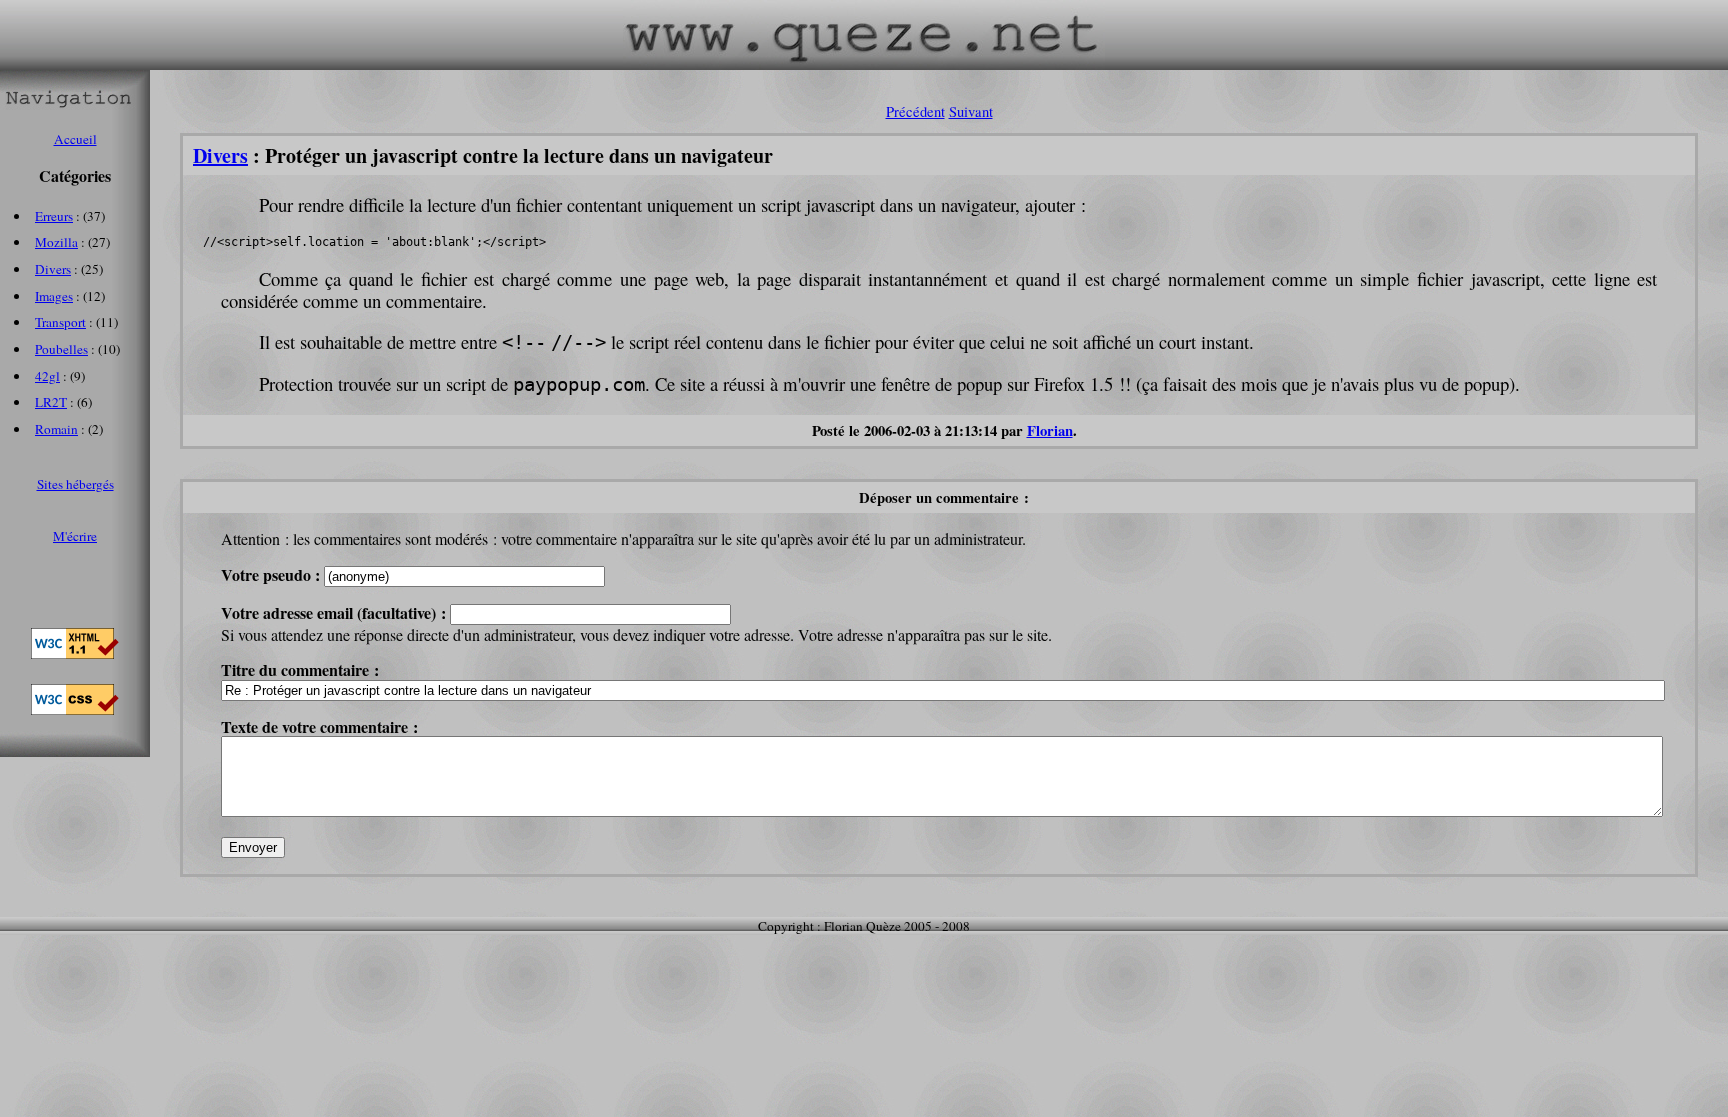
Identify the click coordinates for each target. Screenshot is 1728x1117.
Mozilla (56, 242)
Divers (220, 155)
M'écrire (75, 536)
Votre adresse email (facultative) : (335, 612)
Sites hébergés (75, 484)
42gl (47, 376)
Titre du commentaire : (300, 669)
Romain (56, 429)
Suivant (971, 111)
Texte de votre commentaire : (319, 726)
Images (54, 296)
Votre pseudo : (272, 574)
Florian (1050, 430)
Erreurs (54, 216)
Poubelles (61, 349)
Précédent (915, 111)
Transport (60, 322)
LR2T (51, 402)
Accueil (75, 139)
